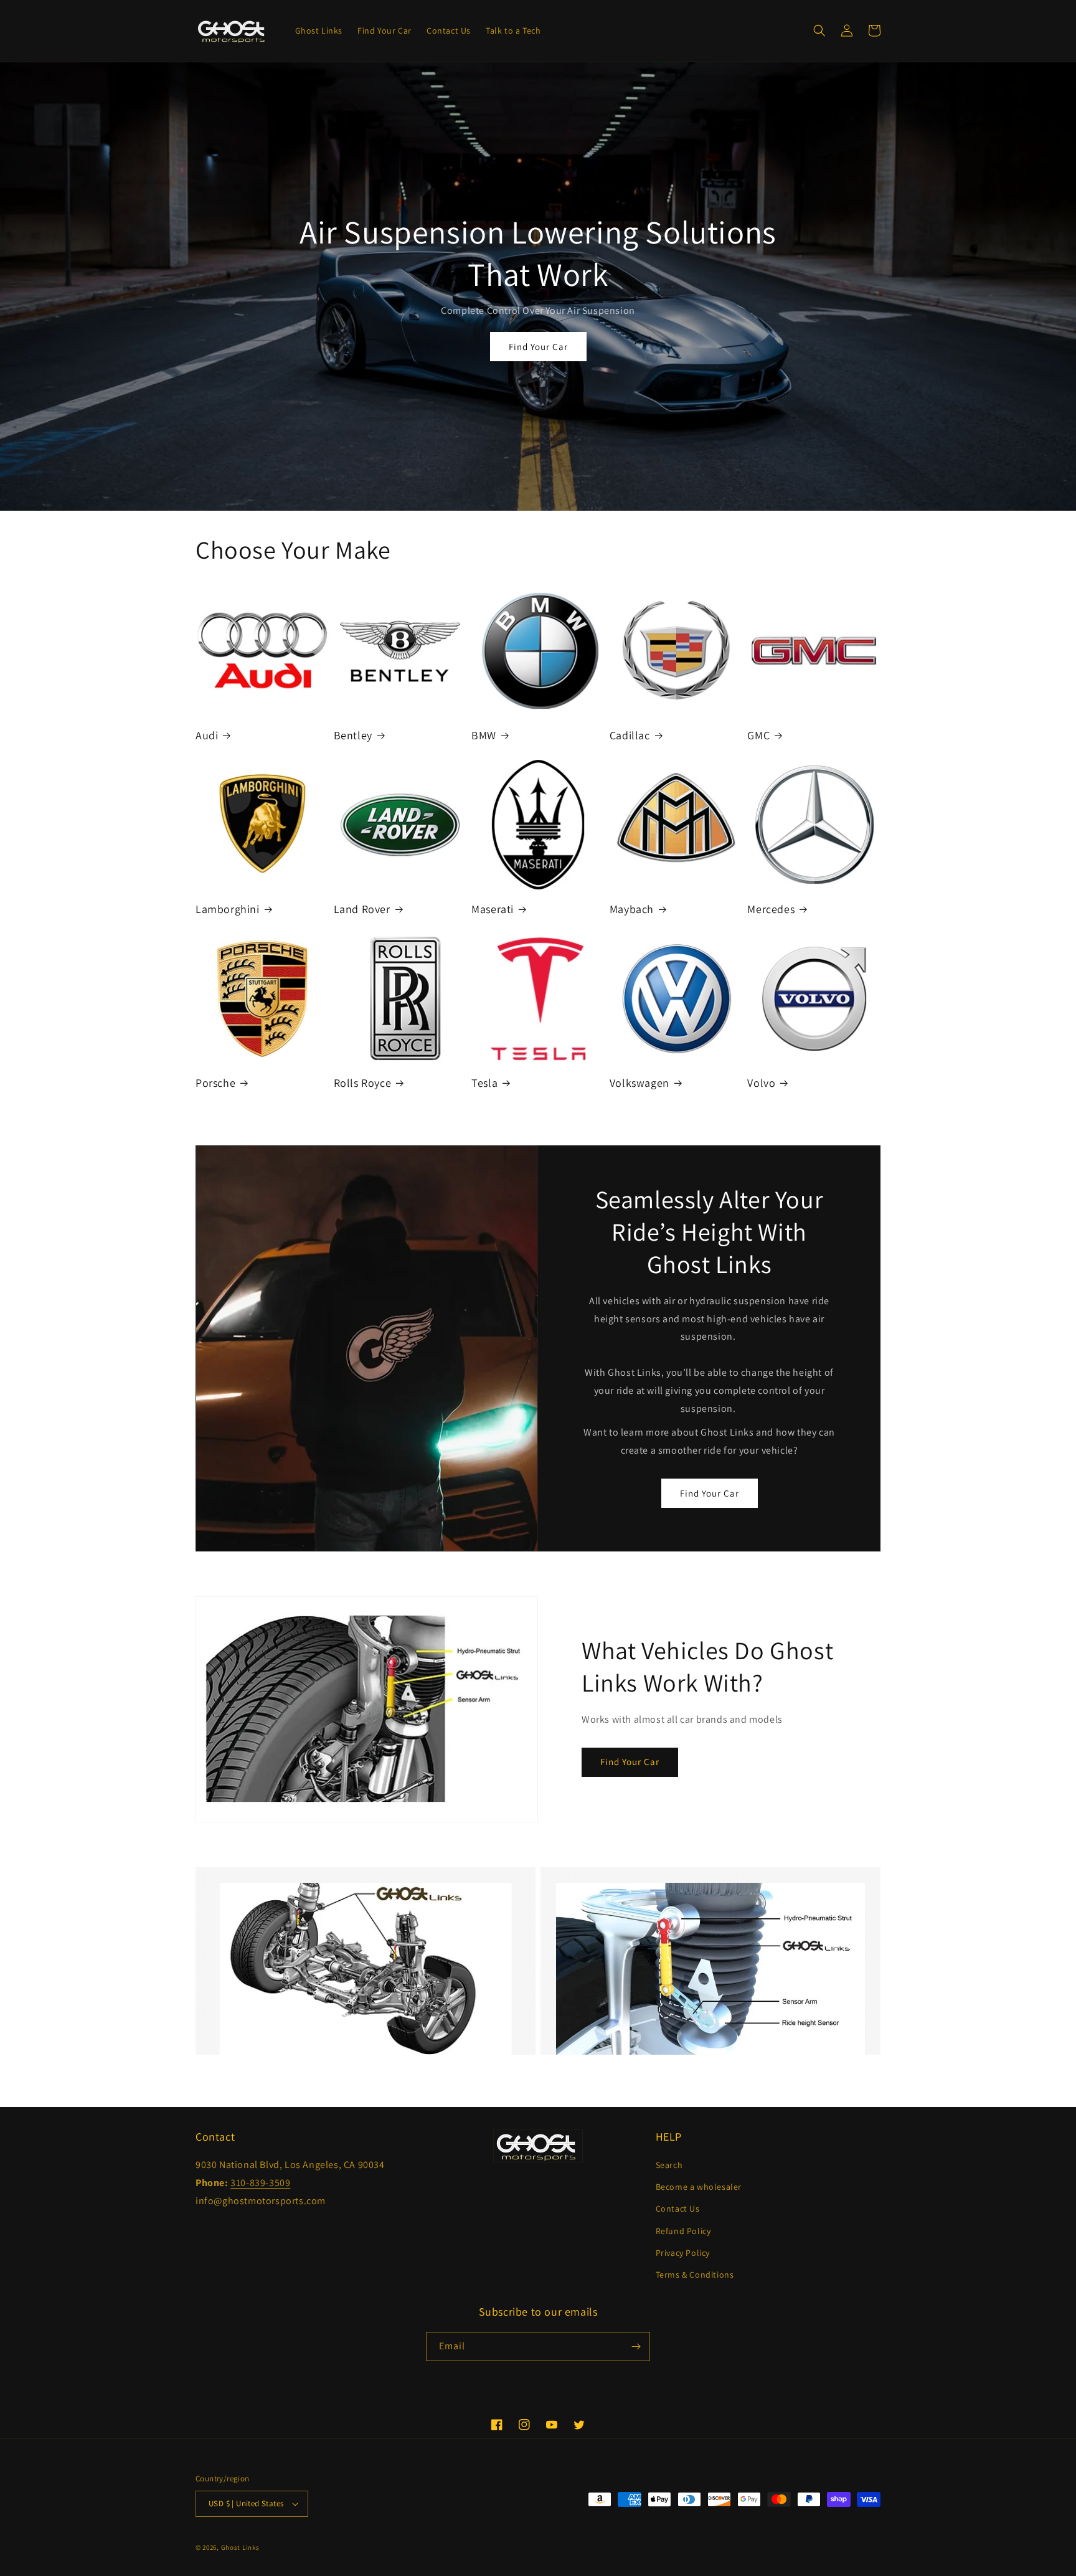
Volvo (761, 1083)
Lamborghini (228, 909)
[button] (819, 31)
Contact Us (678, 2209)
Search (669, 2165)
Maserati (493, 909)
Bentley (353, 735)
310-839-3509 (260, 2183)
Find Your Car (538, 347)
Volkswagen (639, 1083)
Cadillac (630, 735)
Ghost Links (240, 2547)
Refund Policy (683, 2231)
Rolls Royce (363, 1083)
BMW (484, 735)
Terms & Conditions (695, 2275)
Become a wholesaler (699, 2187)
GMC (758, 735)
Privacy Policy (683, 2253)
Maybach (632, 909)
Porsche (215, 1083)
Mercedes (771, 909)
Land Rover (362, 909)
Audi (207, 735)
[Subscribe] (636, 2346)
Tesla (484, 1083)
